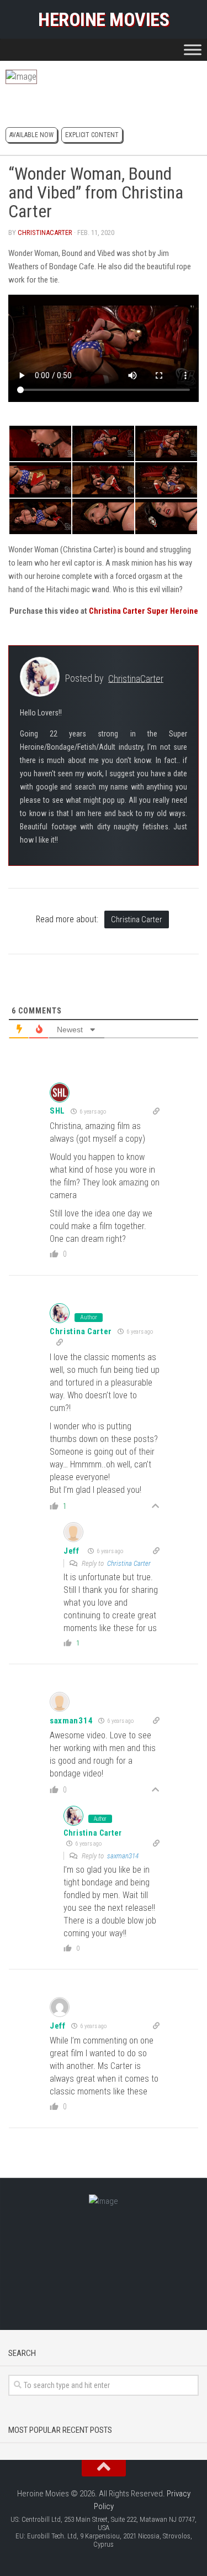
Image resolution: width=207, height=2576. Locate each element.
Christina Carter (137, 919)
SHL (57, 1111)
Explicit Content (92, 135)
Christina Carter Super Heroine (144, 611)
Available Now (31, 135)
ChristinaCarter (45, 232)
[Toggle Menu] (193, 49)
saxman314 (71, 1721)
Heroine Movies (104, 19)
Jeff (71, 1551)
